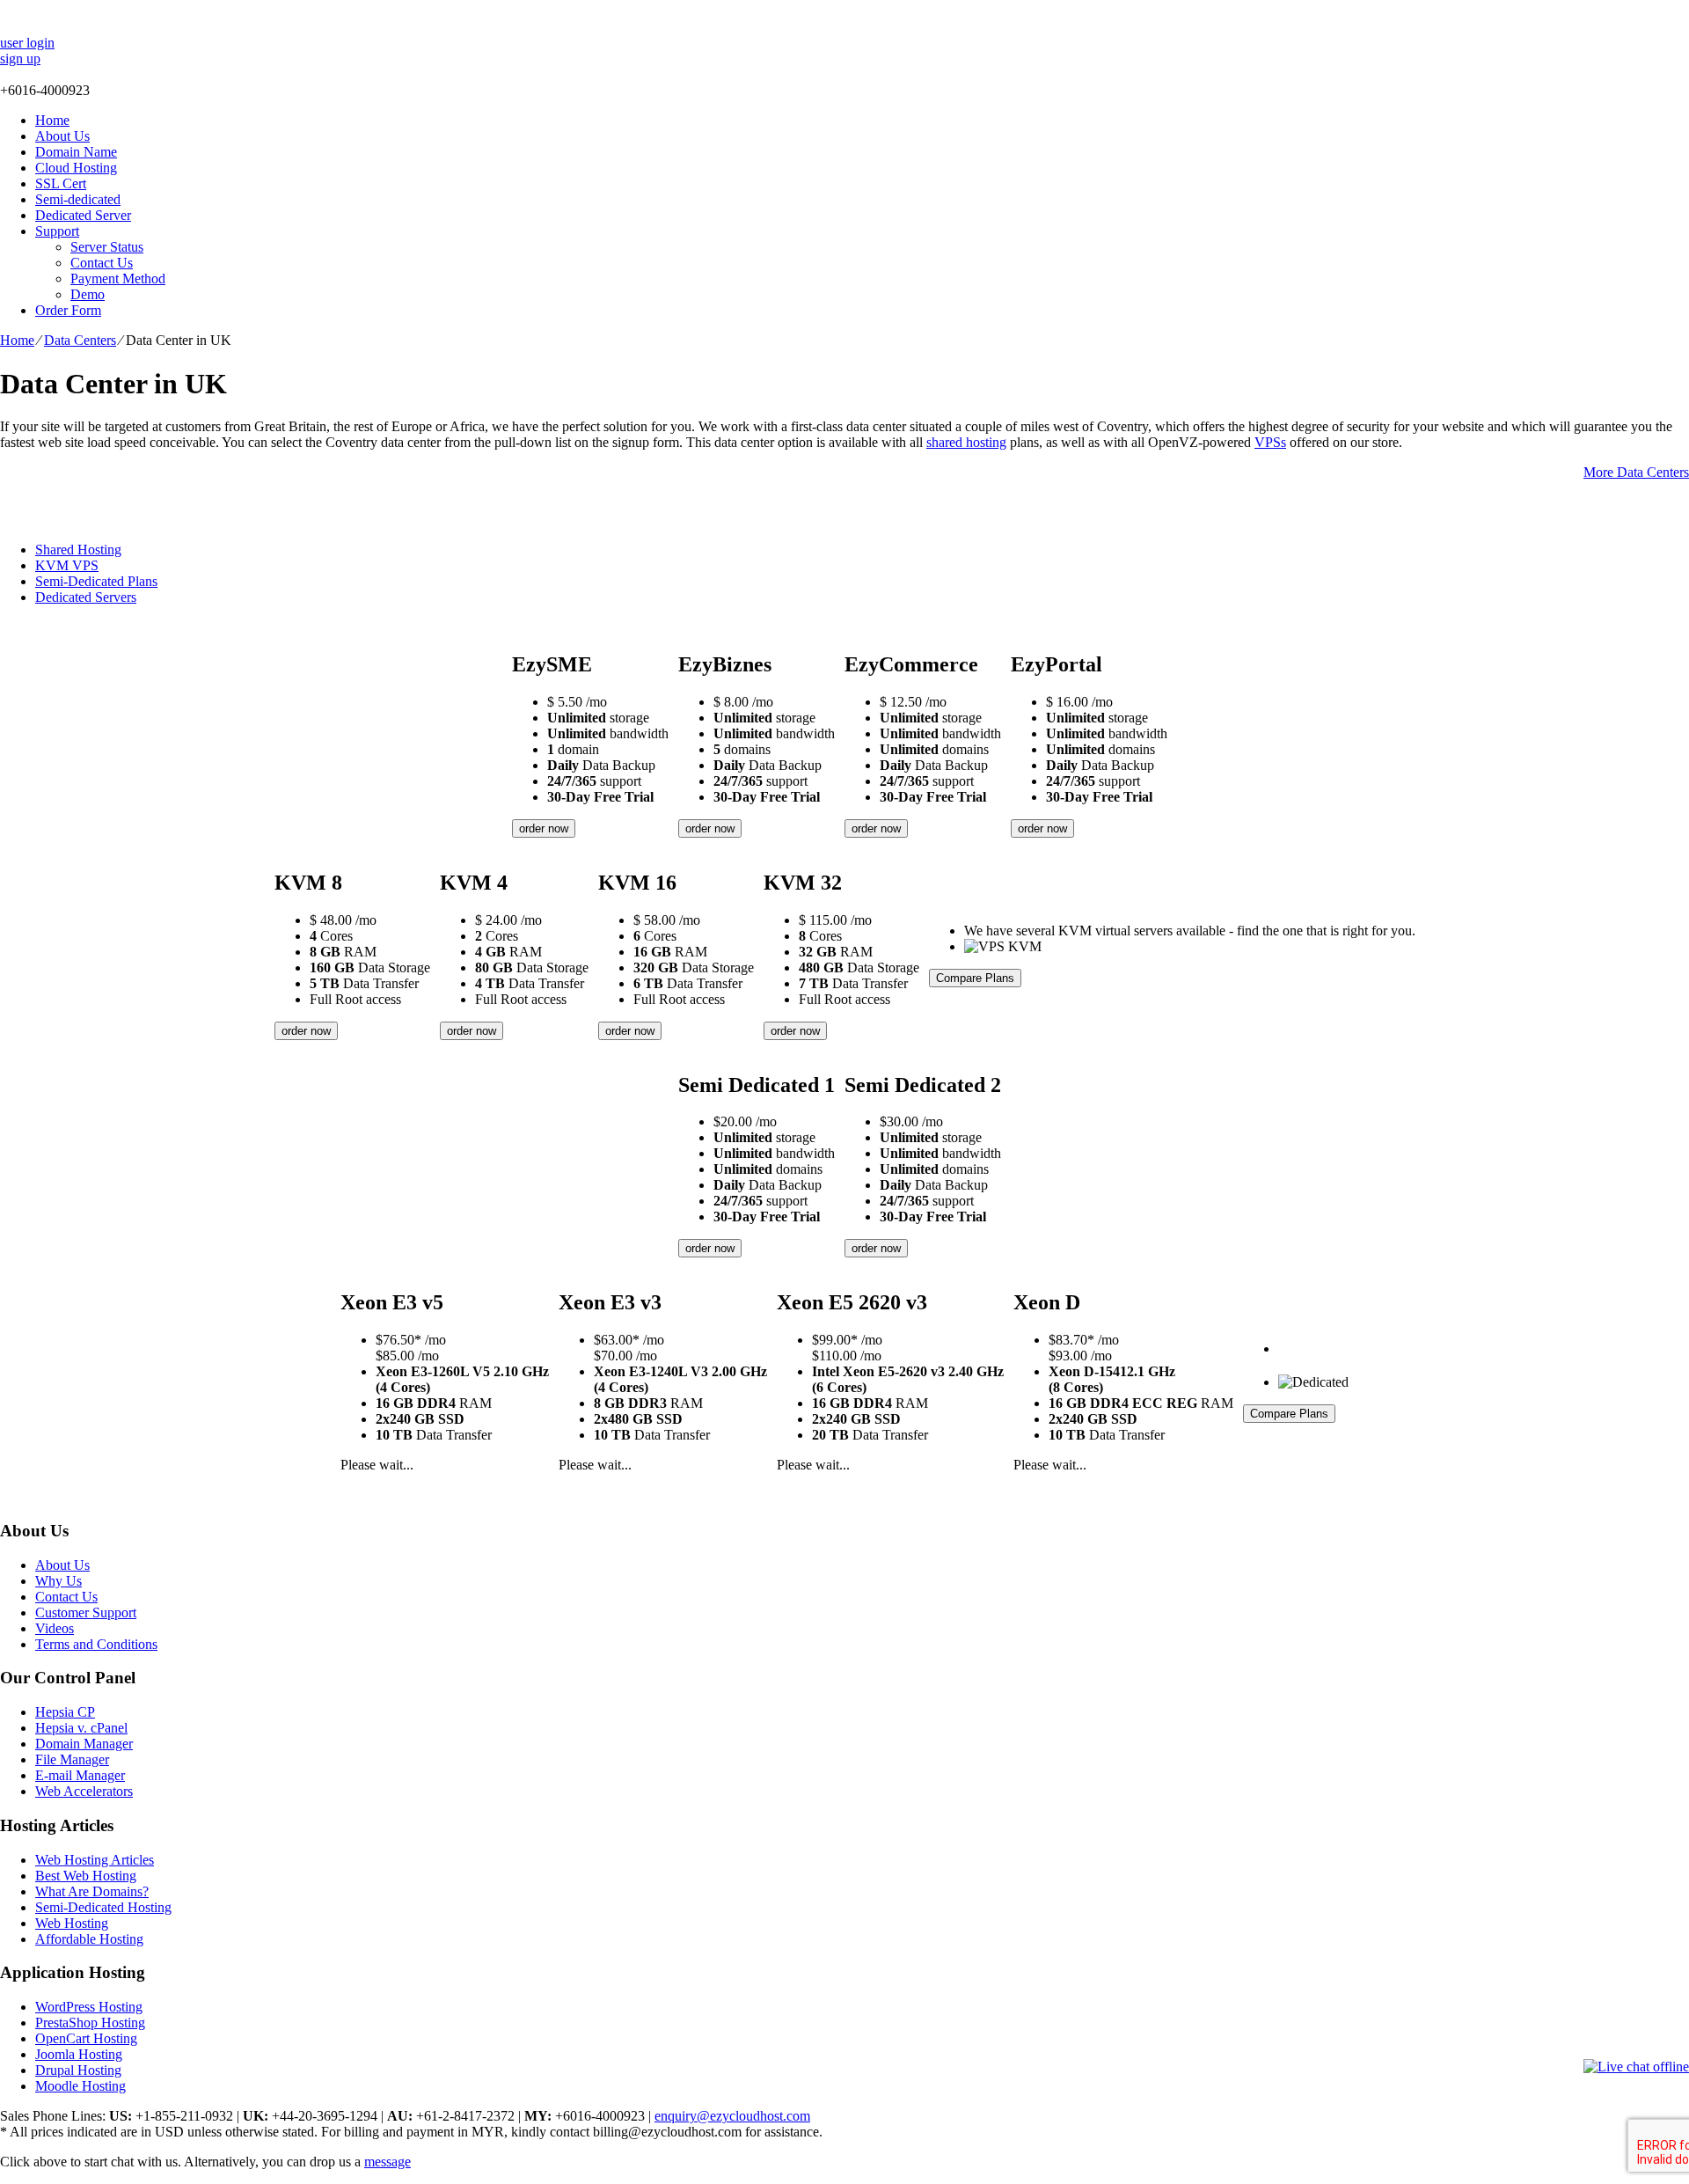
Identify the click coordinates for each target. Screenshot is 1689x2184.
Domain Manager (84, 1744)
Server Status (107, 247)
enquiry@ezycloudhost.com (732, 2116)
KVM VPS (67, 565)
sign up (20, 59)
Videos (55, 1628)
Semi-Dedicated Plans (96, 581)
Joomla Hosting (79, 2054)
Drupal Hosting (78, 2070)
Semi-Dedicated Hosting (103, 1907)
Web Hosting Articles (95, 1860)
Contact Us (102, 263)
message (388, 2162)
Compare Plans (975, 978)
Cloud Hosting (76, 168)
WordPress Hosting (89, 2007)
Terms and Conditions (96, 1644)
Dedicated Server (83, 215)
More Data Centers (1636, 472)
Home (52, 120)
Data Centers (80, 340)
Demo (88, 294)
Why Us (58, 1581)
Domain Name (76, 152)
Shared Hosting (78, 550)
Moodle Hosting (80, 2086)
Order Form (68, 310)
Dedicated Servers (86, 597)
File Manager (72, 1759)
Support (57, 231)
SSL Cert (61, 183)
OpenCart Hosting (86, 2038)
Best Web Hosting (86, 1876)
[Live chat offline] (1636, 2067)
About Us (62, 136)
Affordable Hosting (89, 1939)
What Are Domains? (92, 1891)
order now (544, 828)
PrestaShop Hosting (90, 2023)
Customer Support (86, 1612)
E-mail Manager (80, 1775)
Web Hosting (72, 1923)
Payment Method (118, 278)
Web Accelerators (84, 1791)
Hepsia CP (65, 1712)
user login (27, 43)
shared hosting (966, 442)
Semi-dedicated (78, 199)
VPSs (1270, 442)
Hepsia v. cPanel (81, 1728)
